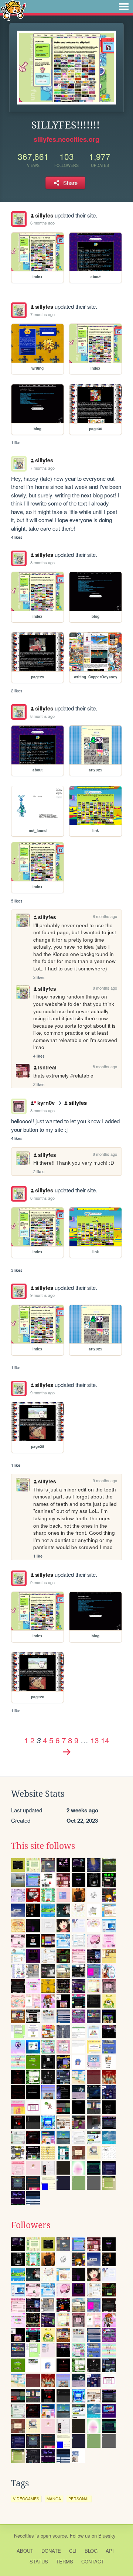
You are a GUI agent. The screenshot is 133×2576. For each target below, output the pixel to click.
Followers (31, 2225)
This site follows (43, 1846)
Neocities (24, 2536)
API (110, 2551)
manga (54, 2499)
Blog (91, 2551)
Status (39, 2561)
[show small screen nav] (124, 7)
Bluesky (107, 2536)
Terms (65, 2561)
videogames (26, 2499)
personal (79, 2499)
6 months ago (42, 223)
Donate (51, 2551)
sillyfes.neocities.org (66, 139)
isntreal (47, 1067)
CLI (73, 2551)
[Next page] (66, 1752)
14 (105, 1740)
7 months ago (42, 314)
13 (95, 1740)
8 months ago (42, 562)
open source (54, 2536)
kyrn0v (46, 1103)
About (25, 2551)
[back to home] (13, 10)
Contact (93, 2561)
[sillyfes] (19, 219)
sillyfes (44, 215)
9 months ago (42, 1295)
